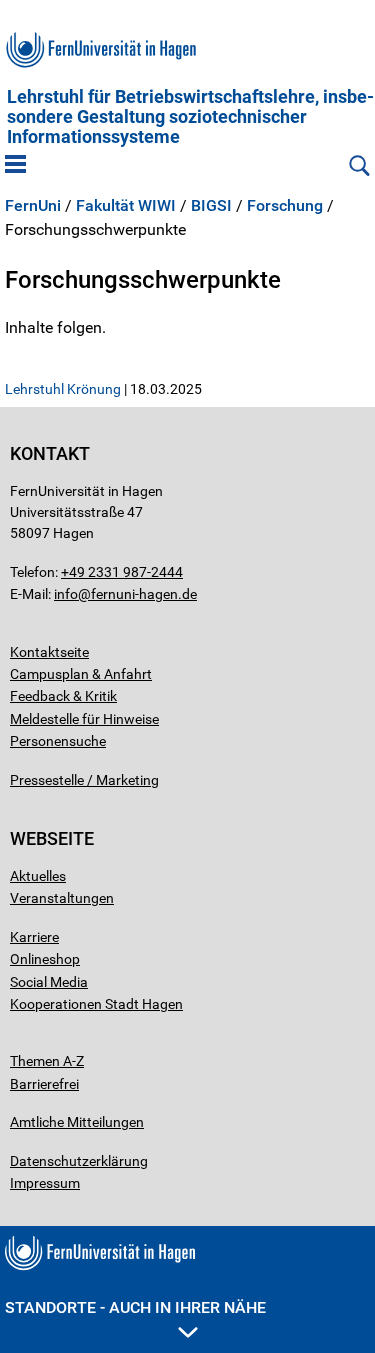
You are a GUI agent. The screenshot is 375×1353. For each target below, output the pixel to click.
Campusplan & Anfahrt (81, 674)
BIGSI (211, 206)
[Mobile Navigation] (15, 166)
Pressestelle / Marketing (84, 780)
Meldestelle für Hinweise (84, 719)
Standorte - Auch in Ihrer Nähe (135, 1307)
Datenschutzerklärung (79, 1161)
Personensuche (58, 741)
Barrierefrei (44, 1084)
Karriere (34, 937)
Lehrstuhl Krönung (63, 389)
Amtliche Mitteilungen (77, 1122)
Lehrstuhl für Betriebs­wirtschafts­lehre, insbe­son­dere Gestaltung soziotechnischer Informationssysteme (190, 117)
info (66, 594)
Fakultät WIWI (126, 206)
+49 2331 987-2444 (122, 572)
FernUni (33, 206)
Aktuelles (38, 876)
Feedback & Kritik (63, 696)
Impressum (45, 1183)
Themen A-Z (47, 1061)
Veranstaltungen (62, 898)
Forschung (285, 206)
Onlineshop (45, 959)
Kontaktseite (49, 652)
